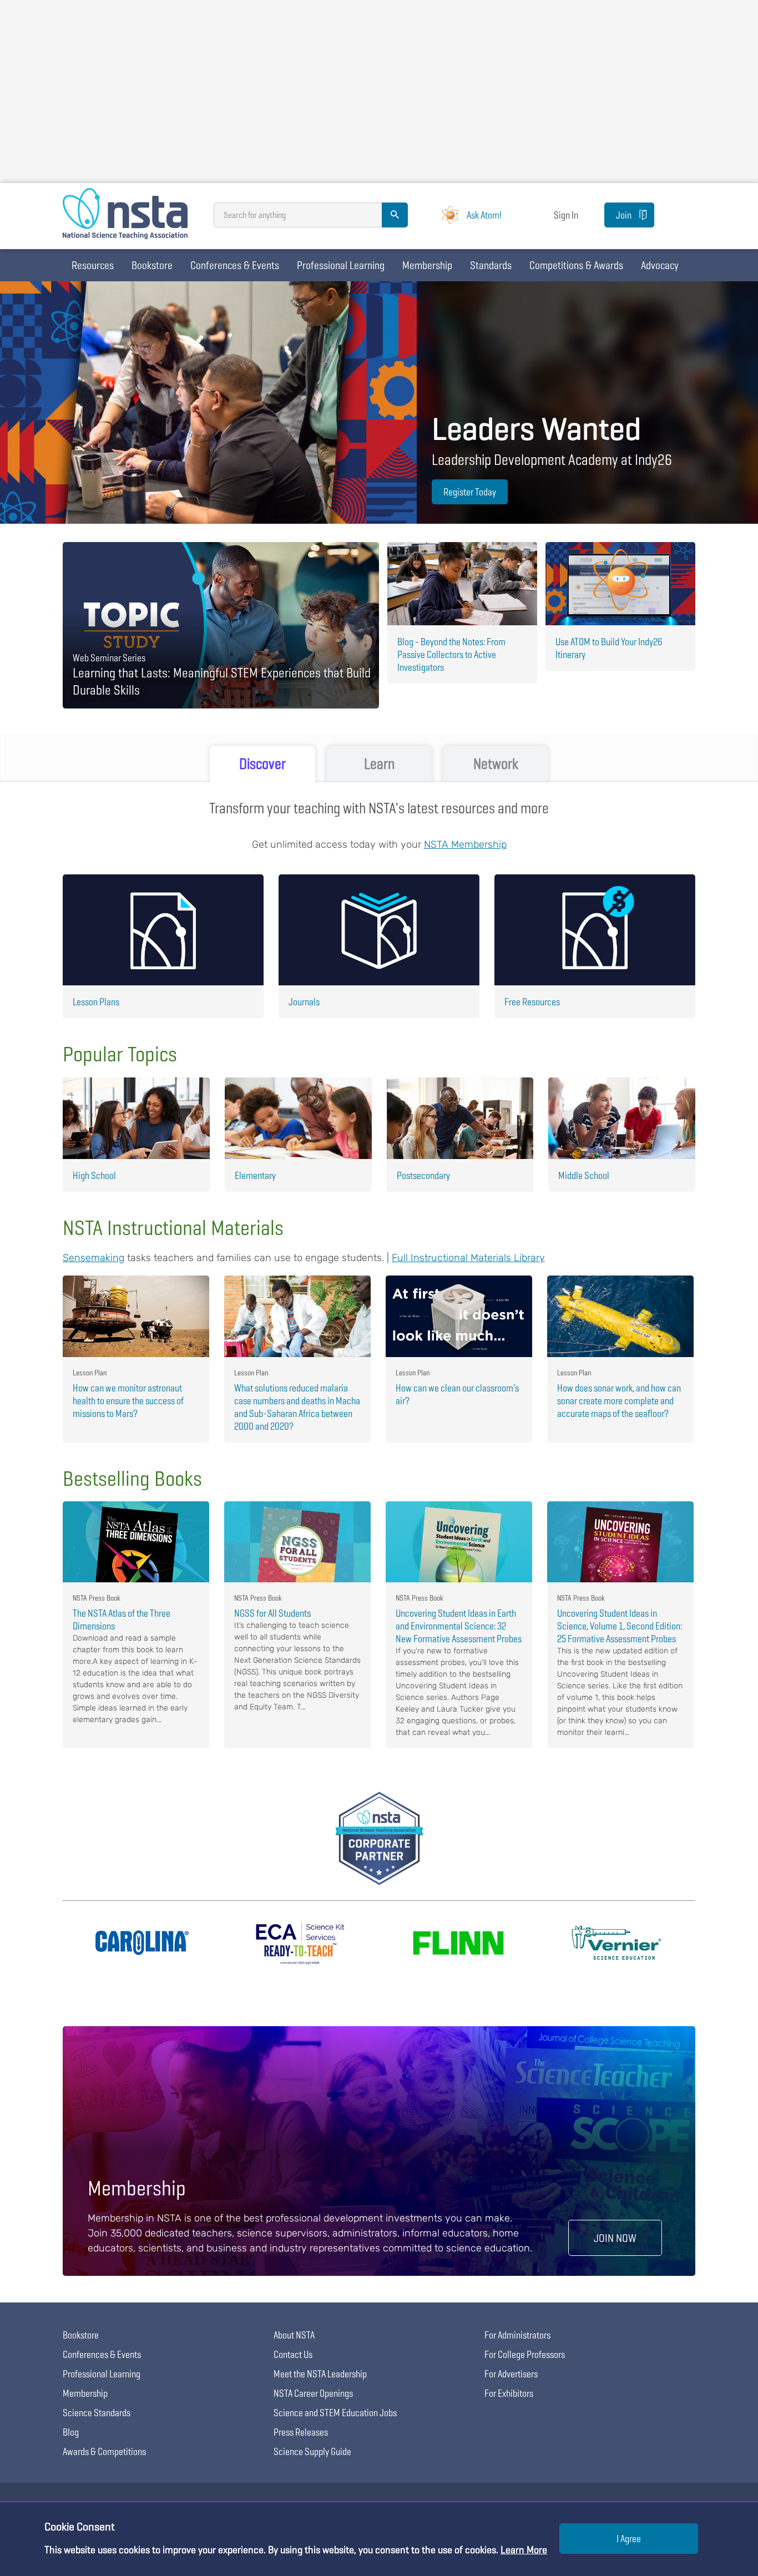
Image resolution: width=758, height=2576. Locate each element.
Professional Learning (341, 265)
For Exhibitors (509, 2393)
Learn (379, 764)
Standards (491, 265)
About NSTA (294, 2335)
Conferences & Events (235, 265)
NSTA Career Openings (313, 2393)
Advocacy (660, 265)
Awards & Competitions (104, 2451)
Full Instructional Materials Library (468, 1258)
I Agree (629, 2539)
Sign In (566, 215)
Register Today (470, 492)
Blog (71, 2432)
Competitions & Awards (576, 265)
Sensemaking (94, 1258)
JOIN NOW (615, 2238)
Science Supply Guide (312, 2451)
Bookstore (152, 265)
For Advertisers (511, 2374)
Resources (93, 265)
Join (624, 215)
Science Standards (97, 2413)
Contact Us (293, 2354)
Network (496, 764)
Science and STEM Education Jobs (335, 2413)
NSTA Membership (465, 844)
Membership (427, 265)
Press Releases (301, 2432)
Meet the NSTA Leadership (320, 2374)
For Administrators (517, 2335)
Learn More (524, 2550)
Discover (262, 764)
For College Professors (525, 2354)
